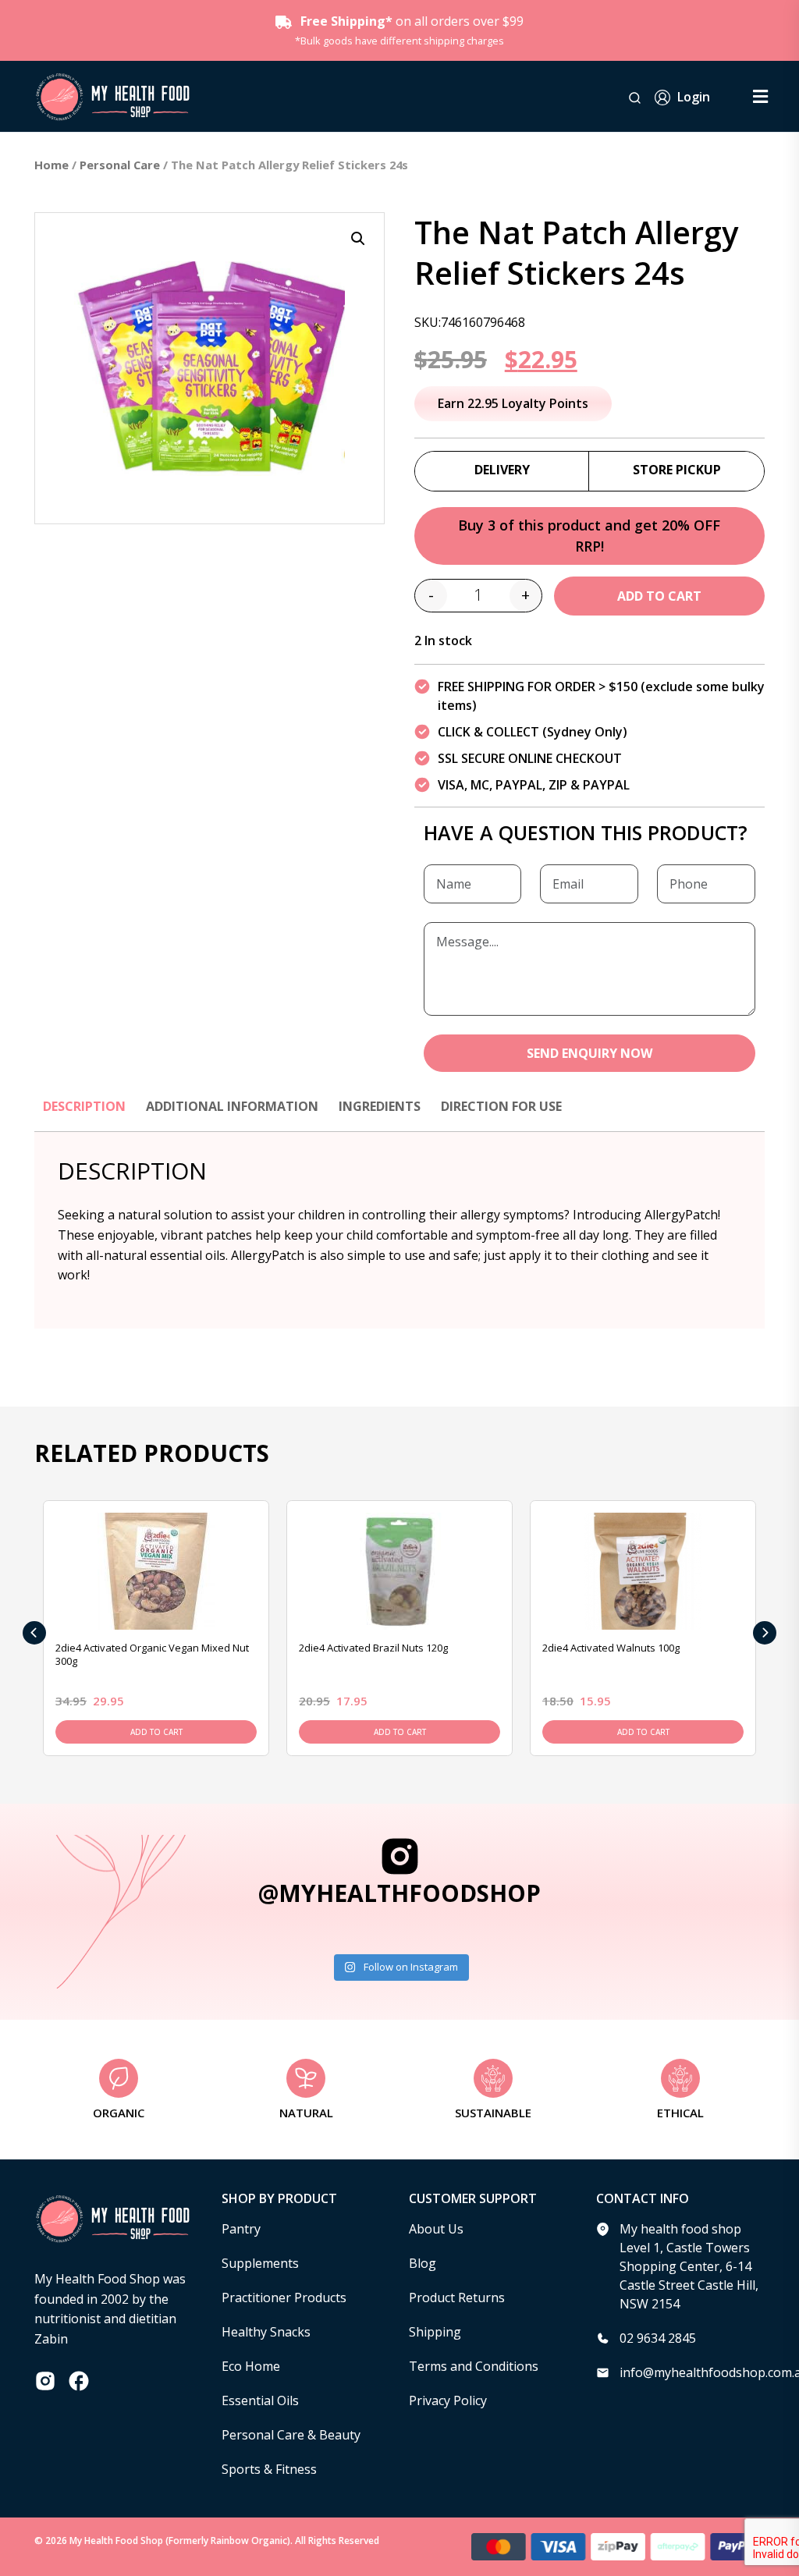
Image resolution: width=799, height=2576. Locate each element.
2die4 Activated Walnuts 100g (611, 1648)
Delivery (502, 470)
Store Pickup (677, 470)
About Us (436, 2229)
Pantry (241, 2229)
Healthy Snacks (266, 2332)
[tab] (84, 1114)
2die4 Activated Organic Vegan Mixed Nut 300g (152, 1654)
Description (84, 1106)
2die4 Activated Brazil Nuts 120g (373, 1648)
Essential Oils (260, 2400)
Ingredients (380, 1106)
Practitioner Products (284, 2297)
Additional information (232, 1106)
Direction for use (501, 1106)
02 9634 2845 (658, 2338)
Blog (423, 2263)
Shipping (435, 2332)
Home (51, 165)
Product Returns (457, 2297)
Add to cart (659, 596)
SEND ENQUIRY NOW (589, 1053)
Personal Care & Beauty (291, 2435)
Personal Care (120, 165)
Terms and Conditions (474, 2366)
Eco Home (251, 2366)
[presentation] (34, 1633)
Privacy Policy (448, 2400)
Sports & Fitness (269, 2469)
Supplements (260, 2263)
